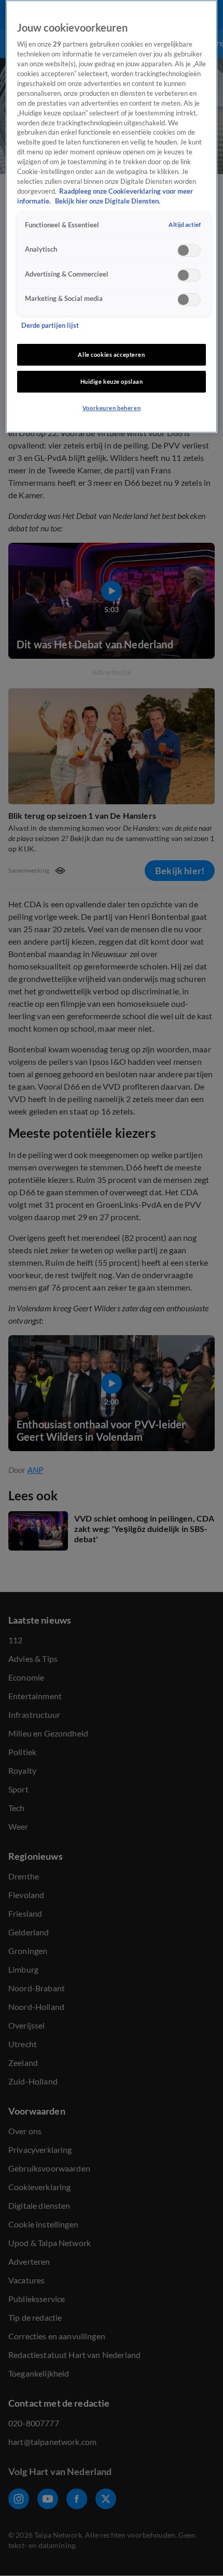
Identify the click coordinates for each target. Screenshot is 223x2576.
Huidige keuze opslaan (112, 381)
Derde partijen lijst (50, 325)
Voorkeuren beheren (112, 408)
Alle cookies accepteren (111, 354)
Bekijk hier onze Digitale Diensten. (108, 201)
